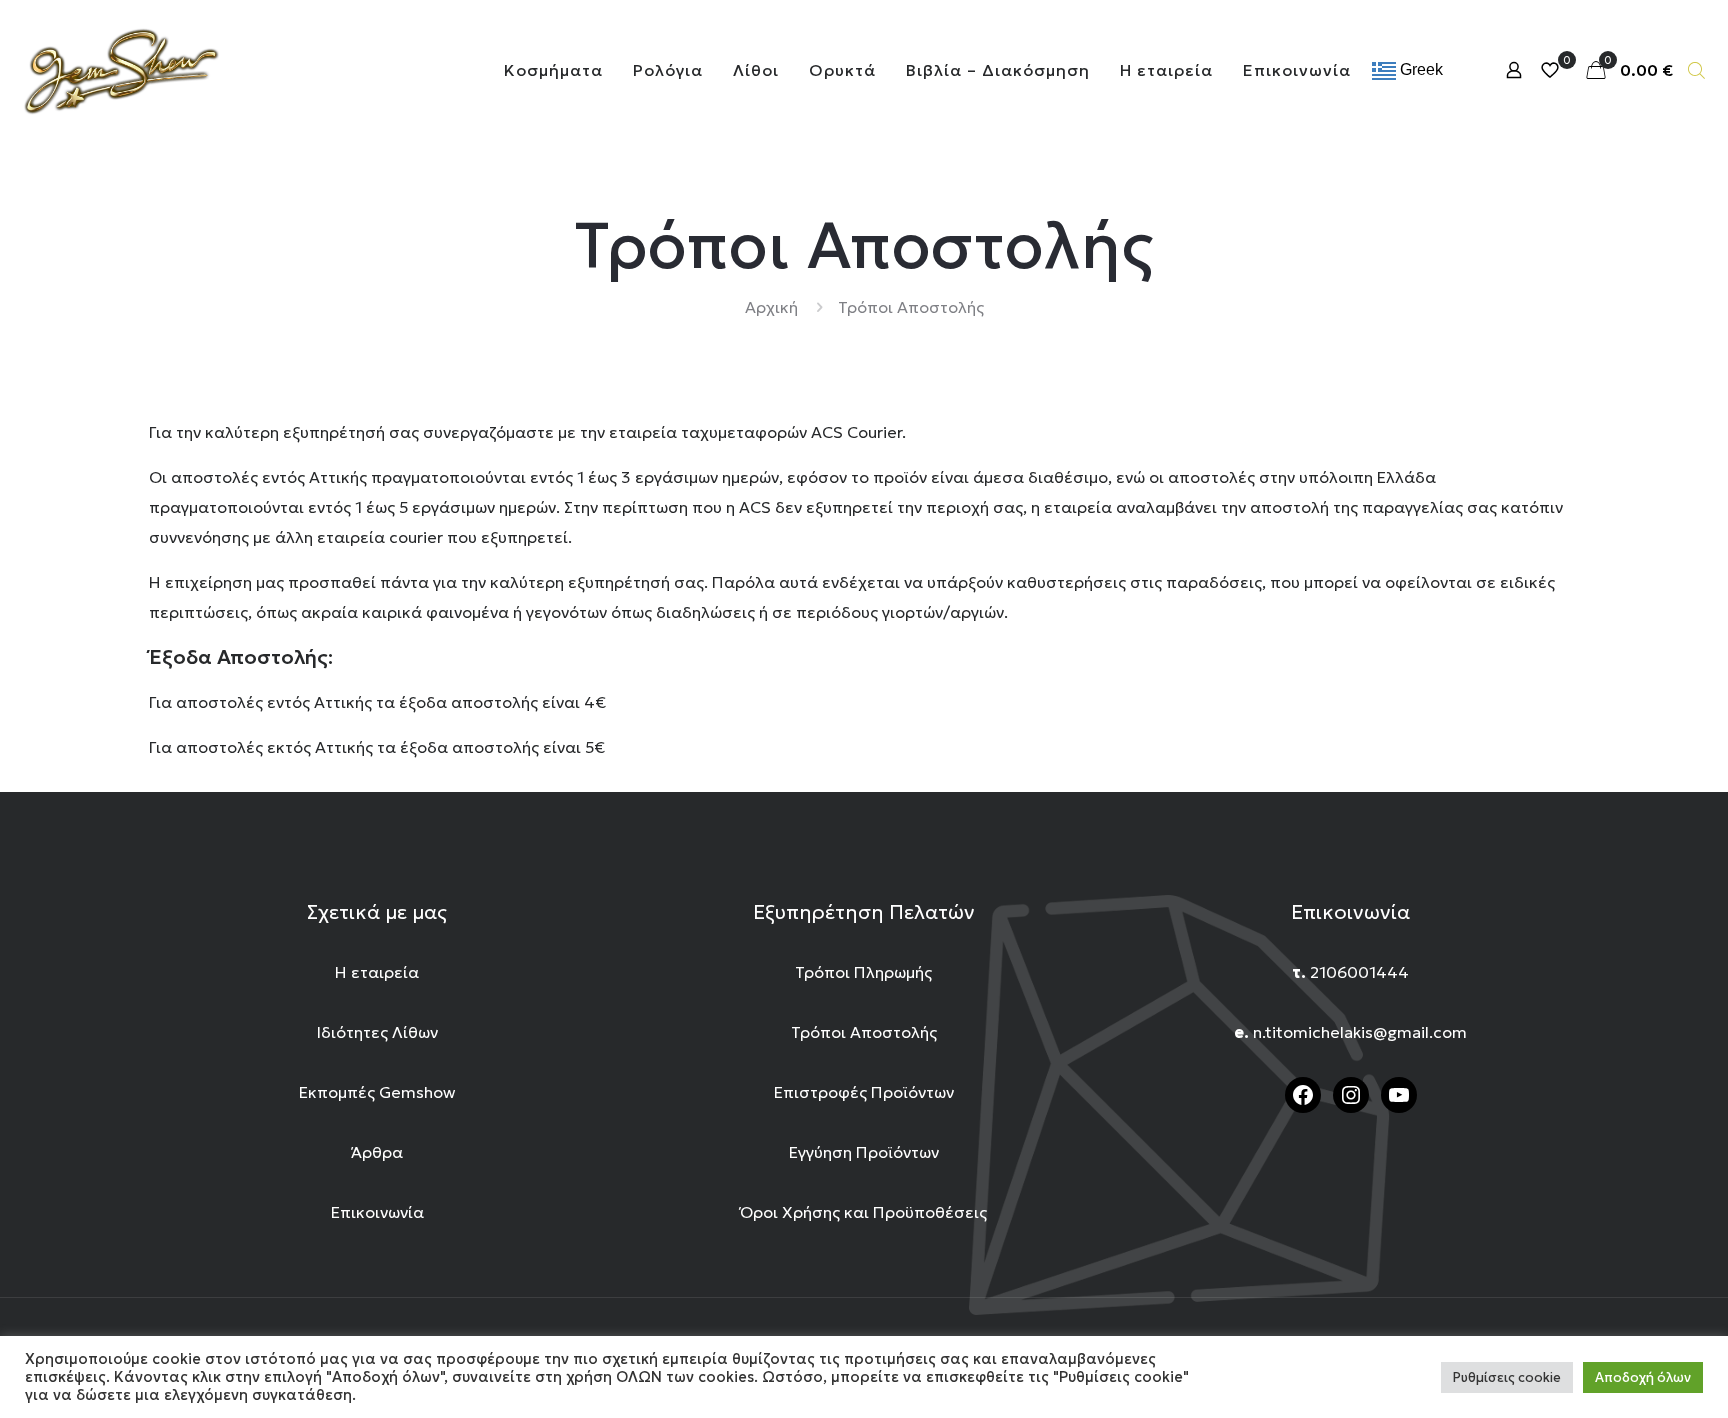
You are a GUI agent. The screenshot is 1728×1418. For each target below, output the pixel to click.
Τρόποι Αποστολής (864, 1032)
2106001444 (1359, 972)
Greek (1419, 69)
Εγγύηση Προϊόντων (864, 1152)
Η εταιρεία (377, 972)
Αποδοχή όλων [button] (1643, 1377)
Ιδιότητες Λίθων (377, 1032)
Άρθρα (377, 1152)
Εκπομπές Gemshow (377, 1092)
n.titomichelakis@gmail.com (1360, 1032)
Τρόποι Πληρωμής (863, 972)
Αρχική (771, 307)
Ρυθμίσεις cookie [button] (1507, 1377)
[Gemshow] (120, 70)
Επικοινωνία (377, 1212)
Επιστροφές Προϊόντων (864, 1092)
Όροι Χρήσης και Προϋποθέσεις (863, 1212)
